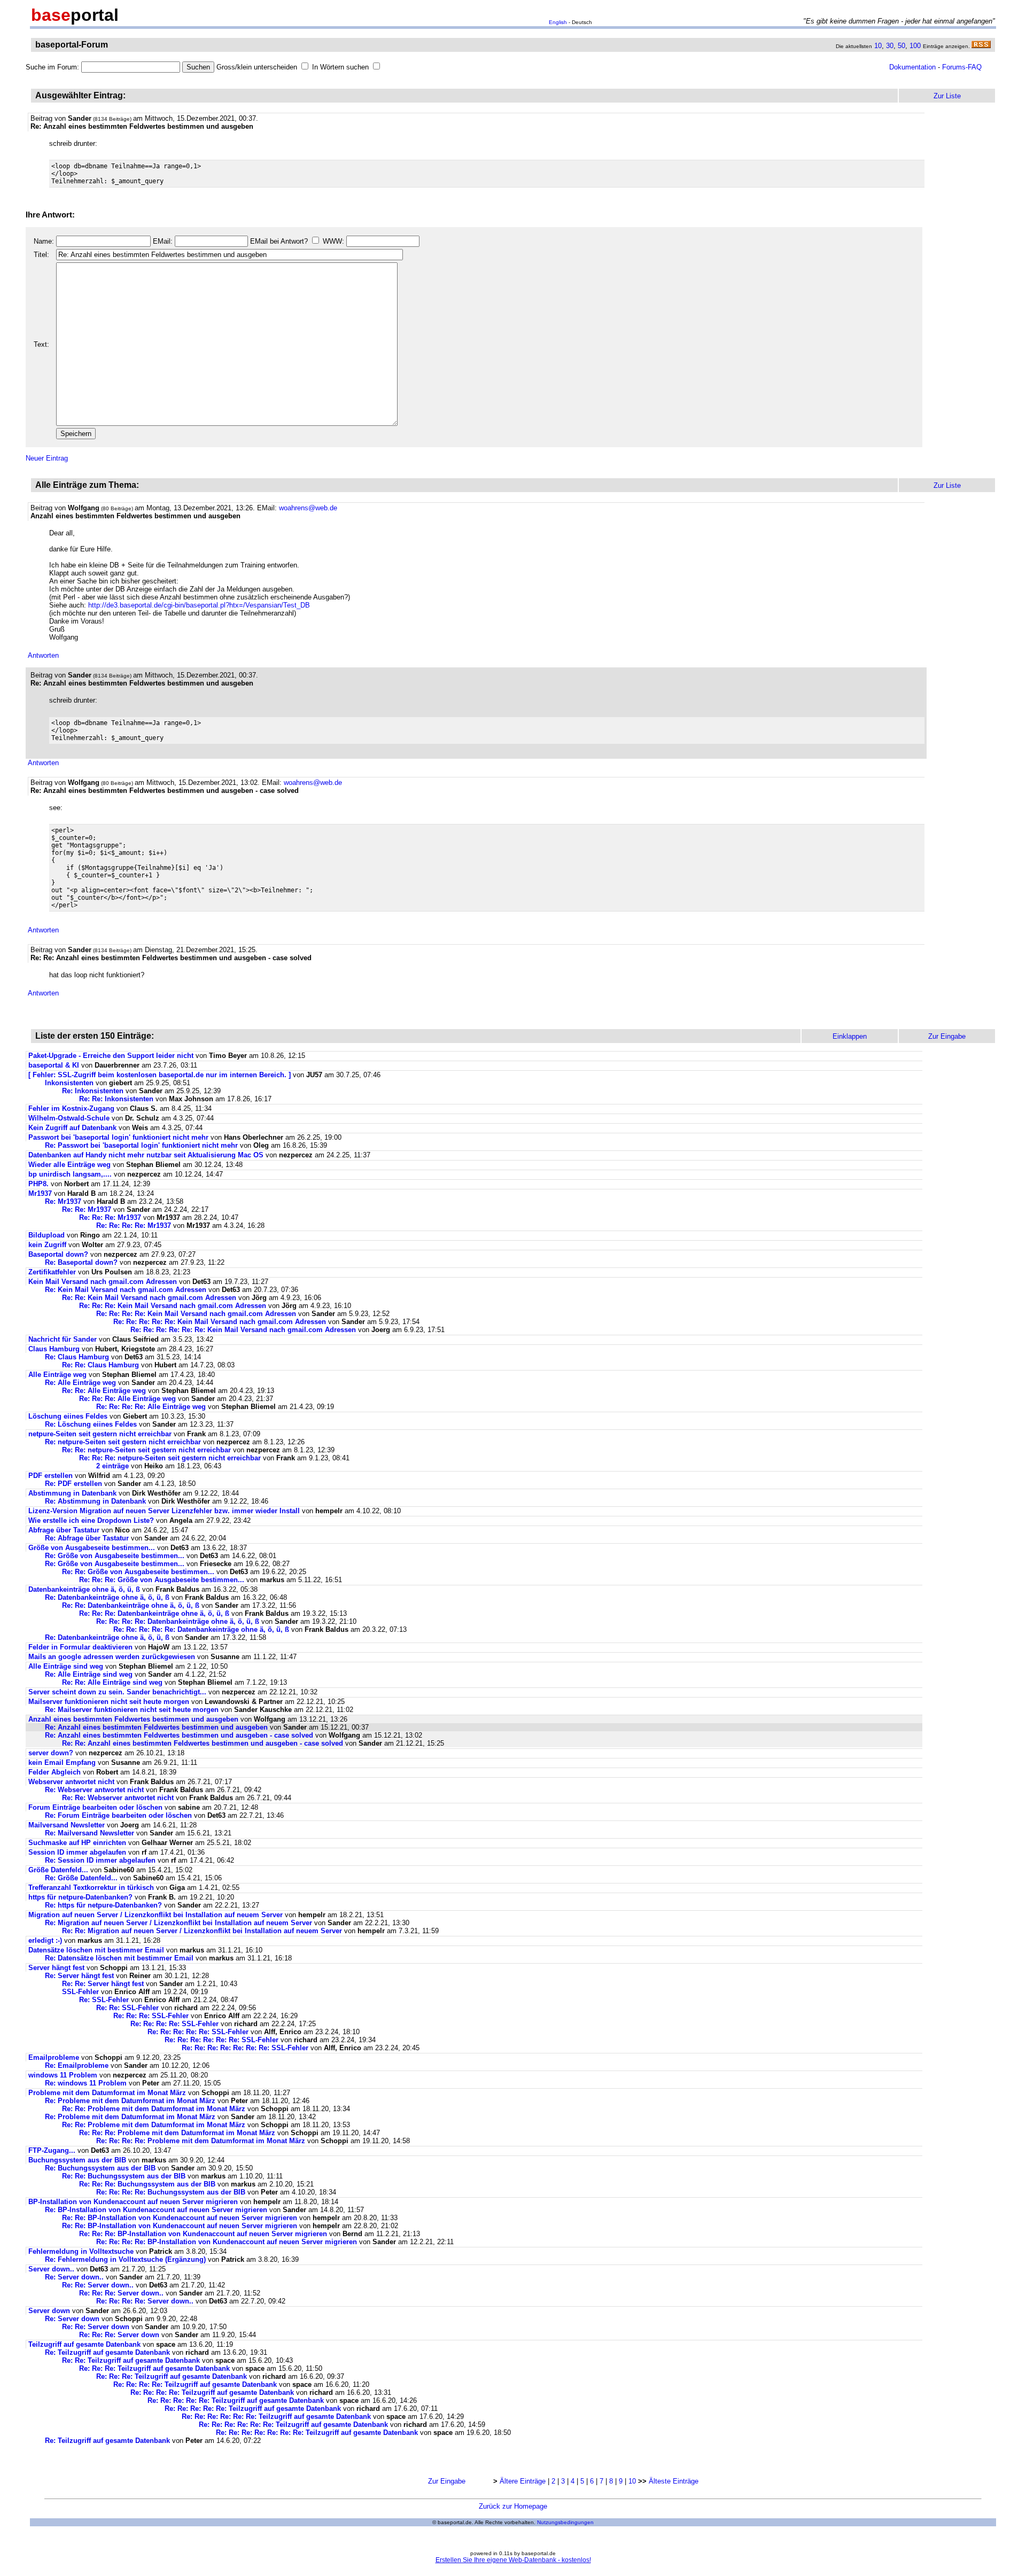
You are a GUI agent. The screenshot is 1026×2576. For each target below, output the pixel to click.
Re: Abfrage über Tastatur (87, 1538)
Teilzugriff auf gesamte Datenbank (84, 2344)
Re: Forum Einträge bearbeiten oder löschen (118, 1815)
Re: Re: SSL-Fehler (127, 2008)
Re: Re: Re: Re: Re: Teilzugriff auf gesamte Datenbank (236, 2400)
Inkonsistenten (70, 1083)
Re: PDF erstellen (73, 1484)
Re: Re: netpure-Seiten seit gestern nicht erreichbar (146, 1450)
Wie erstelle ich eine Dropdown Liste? (92, 1520)
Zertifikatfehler (52, 1272)
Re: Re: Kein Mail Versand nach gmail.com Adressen (149, 1298)
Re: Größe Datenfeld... (82, 1878)
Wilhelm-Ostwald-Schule (69, 1118)
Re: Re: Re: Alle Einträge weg (127, 1399)
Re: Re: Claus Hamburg (100, 1365)
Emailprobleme (54, 2057)
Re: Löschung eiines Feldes (91, 1424)
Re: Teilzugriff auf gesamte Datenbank (107, 2352)
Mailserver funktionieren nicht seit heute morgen (109, 1702)
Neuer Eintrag (47, 458)
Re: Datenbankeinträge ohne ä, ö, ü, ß (107, 1597)
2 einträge (112, 1466)
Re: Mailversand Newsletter (91, 1833)
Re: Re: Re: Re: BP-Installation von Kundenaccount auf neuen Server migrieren (227, 2242)
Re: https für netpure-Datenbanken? (103, 1905)
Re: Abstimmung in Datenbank (95, 1501)
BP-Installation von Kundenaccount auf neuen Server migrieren (133, 2202)
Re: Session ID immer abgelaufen (100, 1860)
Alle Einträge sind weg (66, 1666)
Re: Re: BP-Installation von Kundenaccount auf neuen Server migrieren (180, 2218)
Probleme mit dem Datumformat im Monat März (107, 2093)
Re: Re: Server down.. (98, 2285)
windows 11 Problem (63, 2075)
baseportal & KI (54, 1065)
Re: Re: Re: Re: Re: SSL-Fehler (198, 2032)
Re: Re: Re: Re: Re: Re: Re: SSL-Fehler (245, 2048)
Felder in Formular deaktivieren (80, 1647)
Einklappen (850, 1036)
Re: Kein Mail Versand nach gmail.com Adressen (126, 1290)
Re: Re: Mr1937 (87, 1209)
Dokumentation (912, 67)
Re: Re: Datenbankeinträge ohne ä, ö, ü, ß (131, 1605)
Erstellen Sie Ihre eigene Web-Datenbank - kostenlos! (513, 2560)
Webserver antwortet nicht (71, 1782)
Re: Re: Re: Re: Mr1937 (134, 1225)
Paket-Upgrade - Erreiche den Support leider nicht (111, 1056)
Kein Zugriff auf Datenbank (72, 1128)
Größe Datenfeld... (59, 1870)
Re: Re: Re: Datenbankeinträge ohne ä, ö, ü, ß (154, 1613)
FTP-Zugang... (52, 2150)
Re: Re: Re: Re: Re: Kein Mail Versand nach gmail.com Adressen (220, 1322)
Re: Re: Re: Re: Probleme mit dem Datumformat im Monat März (201, 2141)
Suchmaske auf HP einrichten (77, 1843)
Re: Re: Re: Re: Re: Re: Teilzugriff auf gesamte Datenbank (276, 2417)
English (558, 22)
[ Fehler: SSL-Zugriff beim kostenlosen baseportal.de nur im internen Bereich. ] (160, 1075)
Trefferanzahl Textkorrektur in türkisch (92, 1888)
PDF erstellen (50, 1476)
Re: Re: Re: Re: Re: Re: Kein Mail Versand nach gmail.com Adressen (243, 1330)
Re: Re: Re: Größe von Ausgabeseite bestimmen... (162, 1580)
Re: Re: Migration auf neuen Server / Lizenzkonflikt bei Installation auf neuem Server (202, 1931)
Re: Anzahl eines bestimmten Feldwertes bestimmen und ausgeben (156, 1727)
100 (915, 46)
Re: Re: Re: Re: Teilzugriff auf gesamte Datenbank (195, 2384)
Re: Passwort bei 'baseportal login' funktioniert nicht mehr (141, 1145)
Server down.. (51, 2269)
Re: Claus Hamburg (77, 1357)
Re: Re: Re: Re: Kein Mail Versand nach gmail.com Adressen (196, 1314)
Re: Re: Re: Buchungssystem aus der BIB (148, 2184)
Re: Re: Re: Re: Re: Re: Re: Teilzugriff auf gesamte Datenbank (317, 2433)
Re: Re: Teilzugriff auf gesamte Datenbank (131, 2360)
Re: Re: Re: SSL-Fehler (151, 2016)
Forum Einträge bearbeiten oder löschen (95, 1807)
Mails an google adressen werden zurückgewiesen (112, 1657)
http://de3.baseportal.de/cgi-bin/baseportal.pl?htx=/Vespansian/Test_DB (199, 605)
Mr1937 (40, 1193)
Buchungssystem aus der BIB (78, 2160)
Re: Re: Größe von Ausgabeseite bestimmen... (138, 1572)
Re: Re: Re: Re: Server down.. (145, 2301)
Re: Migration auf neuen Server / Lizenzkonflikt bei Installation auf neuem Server (178, 1923)
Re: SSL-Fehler (104, 2000)
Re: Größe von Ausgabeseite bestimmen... (115, 1556)
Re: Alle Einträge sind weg (89, 1674)
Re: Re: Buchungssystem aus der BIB (125, 2176)
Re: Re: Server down (96, 2327)
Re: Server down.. (74, 2277)
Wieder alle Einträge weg (69, 1165)
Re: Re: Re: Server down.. (121, 2293)
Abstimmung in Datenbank (72, 1493)
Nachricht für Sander (63, 1339)
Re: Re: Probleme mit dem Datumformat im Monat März (154, 2109)
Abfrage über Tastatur (64, 1530)
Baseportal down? (58, 1254)
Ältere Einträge (523, 2481)
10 (878, 46)
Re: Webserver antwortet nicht (94, 1790)
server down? (51, 1753)
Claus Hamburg (54, 1349)
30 (890, 46)
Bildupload (46, 1235)
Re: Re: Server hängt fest (103, 1984)
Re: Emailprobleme (77, 2065)
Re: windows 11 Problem (86, 2083)
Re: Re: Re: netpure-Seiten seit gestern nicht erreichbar (170, 1458)
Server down (49, 2311)
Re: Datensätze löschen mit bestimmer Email (119, 1958)
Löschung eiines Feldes (68, 1416)
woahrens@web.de (308, 508)
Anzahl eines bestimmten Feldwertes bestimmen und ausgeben (133, 1719)
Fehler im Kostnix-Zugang (71, 1108)
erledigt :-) (45, 1940)
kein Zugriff (47, 1245)
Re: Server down (72, 2319)
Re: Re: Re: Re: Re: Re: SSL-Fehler (221, 2040)
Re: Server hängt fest (79, 1976)
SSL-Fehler (80, 1992)
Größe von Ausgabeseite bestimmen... (92, 1548)
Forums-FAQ (962, 67)
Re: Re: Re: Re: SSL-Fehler (174, 2024)
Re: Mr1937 (63, 1201)
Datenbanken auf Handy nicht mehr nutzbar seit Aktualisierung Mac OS (146, 1155)
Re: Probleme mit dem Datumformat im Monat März (130, 2101)
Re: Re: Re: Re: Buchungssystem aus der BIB (172, 2192)
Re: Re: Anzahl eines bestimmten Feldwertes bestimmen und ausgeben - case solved (203, 1743)
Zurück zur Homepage (513, 2506)
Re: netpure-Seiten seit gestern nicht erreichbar (123, 1442)
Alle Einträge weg (57, 1375)
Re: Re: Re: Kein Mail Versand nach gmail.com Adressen (173, 1306)
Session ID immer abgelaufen (77, 1852)
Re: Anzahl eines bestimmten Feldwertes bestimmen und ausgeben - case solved (179, 1735)
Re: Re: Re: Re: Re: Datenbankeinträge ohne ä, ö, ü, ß (201, 1629)
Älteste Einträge (674, 2481)
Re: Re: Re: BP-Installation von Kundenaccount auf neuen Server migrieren (203, 2234)
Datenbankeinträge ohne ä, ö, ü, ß (84, 1589)
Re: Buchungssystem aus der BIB (101, 2168)
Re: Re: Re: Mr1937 (110, 1217)
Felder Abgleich (55, 1772)
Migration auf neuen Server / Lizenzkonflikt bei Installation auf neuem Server (156, 1915)
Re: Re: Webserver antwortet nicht (118, 1798)
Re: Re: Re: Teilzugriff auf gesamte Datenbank (154, 2368)
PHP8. (38, 1184)
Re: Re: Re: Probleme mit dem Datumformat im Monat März (177, 2133)
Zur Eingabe (447, 2481)
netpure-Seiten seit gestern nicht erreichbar (100, 1434)
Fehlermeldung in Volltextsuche (81, 2251)
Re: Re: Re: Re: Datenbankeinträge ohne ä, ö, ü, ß (178, 1621)
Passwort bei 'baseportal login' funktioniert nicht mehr (118, 1137)
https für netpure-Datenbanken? (80, 1897)
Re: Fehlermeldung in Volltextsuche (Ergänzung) (125, 2259)
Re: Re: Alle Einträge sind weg (112, 1682)
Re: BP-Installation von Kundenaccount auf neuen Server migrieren (156, 2210)
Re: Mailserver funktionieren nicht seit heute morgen (132, 1710)
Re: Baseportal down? (81, 1262)
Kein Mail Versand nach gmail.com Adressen (103, 1282)
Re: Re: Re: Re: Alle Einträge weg (151, 1407)
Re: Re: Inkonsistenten (117, 1099)
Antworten (43, 655)
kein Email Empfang (62, 1762)
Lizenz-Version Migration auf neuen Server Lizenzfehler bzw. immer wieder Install (164, 1511)
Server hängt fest (56, 1968)
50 (901, 46)
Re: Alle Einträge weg (80, 1383)
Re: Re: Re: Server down (119, 2335)
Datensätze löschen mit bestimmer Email (96, 1950)
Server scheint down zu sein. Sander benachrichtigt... (117, 1692)
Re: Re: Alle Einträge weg (104, 1391)
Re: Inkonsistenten (94, 1091)
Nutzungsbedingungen (565, 2522)
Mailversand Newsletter (68, 1825)
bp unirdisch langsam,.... (70, 1174)
